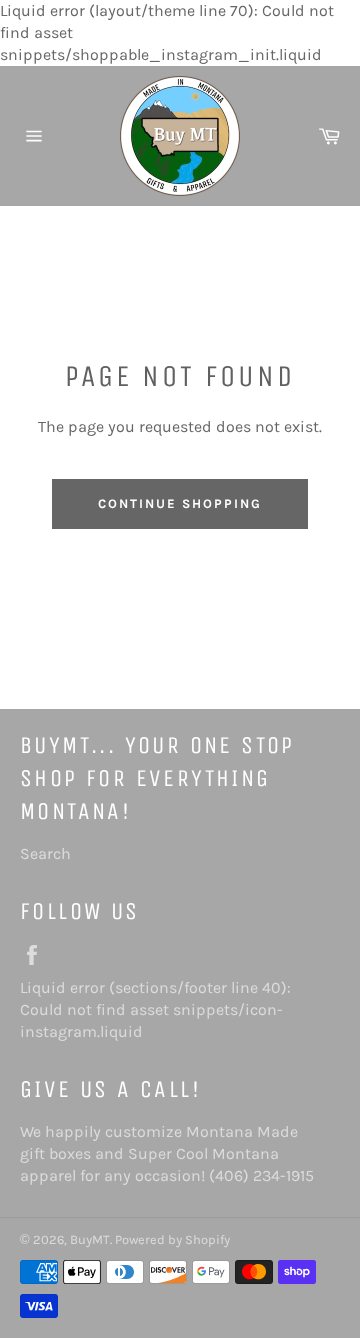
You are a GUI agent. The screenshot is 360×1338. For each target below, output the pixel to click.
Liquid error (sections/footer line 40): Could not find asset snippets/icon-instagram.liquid (155, 1009)
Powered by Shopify (172, 1239)
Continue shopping (179, 503)
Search (45, 853)
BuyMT (90, 1239)
